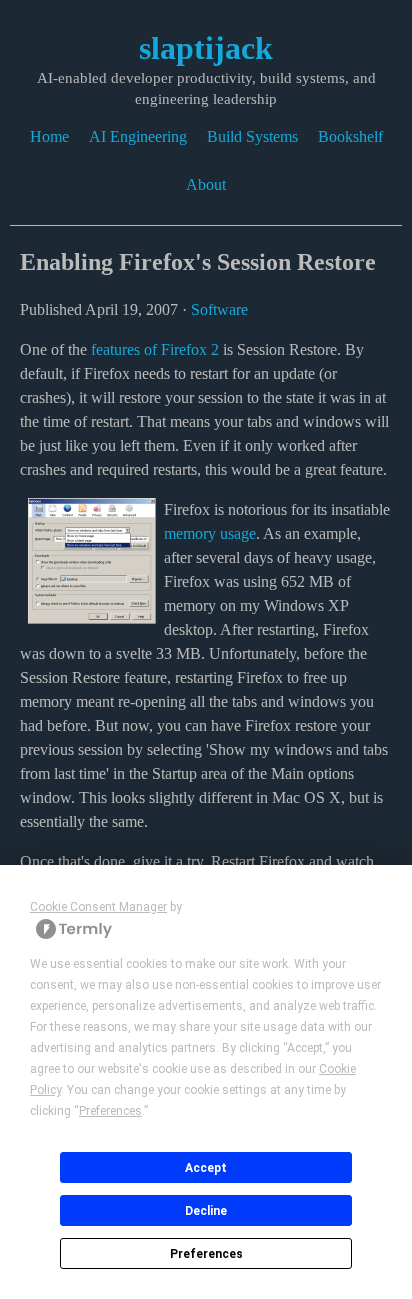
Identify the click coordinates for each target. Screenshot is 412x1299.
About (206, 184)
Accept (206, 1168)
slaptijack (206, 48)
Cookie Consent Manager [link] (98, 907)
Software (219, 309)
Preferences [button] (110, 1111)
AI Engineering (138, 136)
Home (49, 136)
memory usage (210, 533)
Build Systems (252, 136)
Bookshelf (350, 136)
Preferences (206, 1254)
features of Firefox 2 (155, 349)
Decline (206, 1211)
